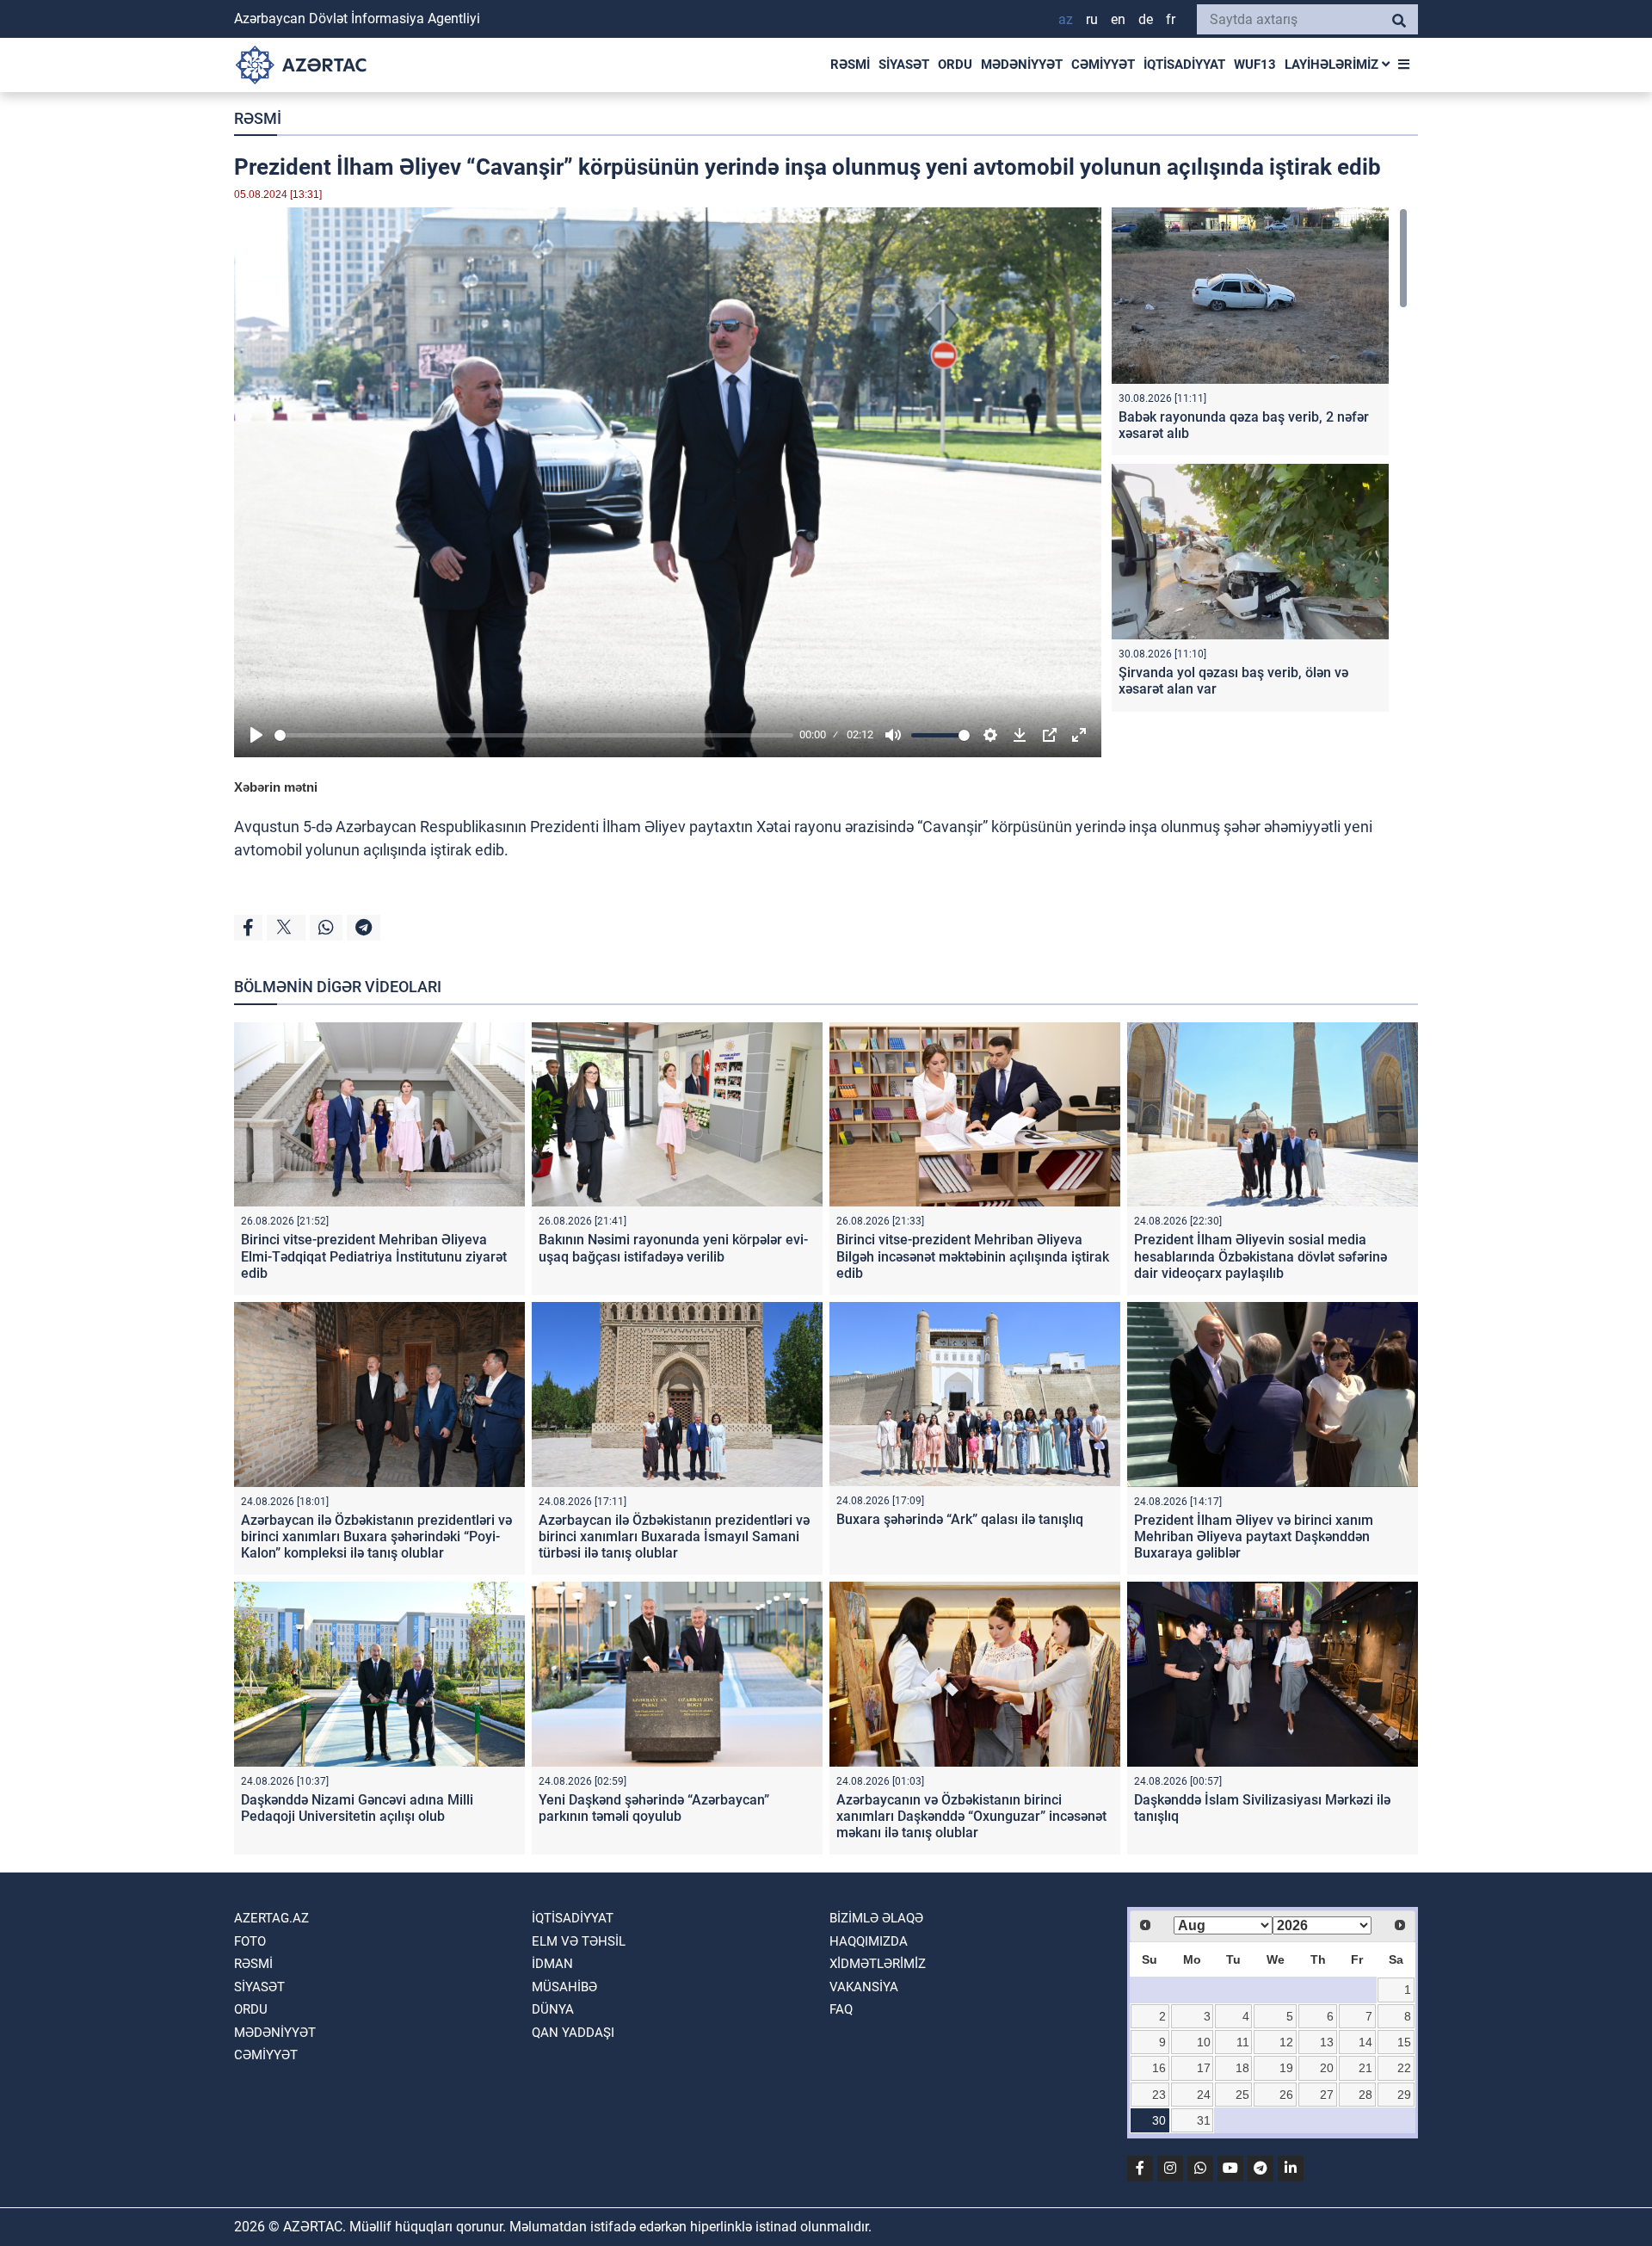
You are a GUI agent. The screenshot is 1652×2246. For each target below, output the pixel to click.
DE (1146, 19)
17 (1204, 2068)
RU (1092, 19)
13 (1327, 2042)
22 (1404, 2068)
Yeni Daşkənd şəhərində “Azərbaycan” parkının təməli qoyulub (654, 1808)
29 (1404, 2095)
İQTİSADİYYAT (1184, 65)
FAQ (841, 2009)
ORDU (955, 65)
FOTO (250, 1941)
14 (1365, 2042)
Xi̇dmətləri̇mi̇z (878, 1964)
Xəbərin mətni (276, 787)
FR (1171, 19)
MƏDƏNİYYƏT (1022, 65)
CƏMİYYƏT (1103, 65)
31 (1204, 2120)
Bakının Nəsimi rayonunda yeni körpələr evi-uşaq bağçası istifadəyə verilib (673, 1248)
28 (1365, 2095)
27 (1327, 2095)
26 (1286, 2095)
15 (1404, 2042)
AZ (1066, 19)
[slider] (534, 735)
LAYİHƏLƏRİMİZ (1333, 65)
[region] (1260, 463)
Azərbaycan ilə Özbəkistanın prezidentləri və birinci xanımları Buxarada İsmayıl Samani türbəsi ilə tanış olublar (674, 1536)
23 (1159, 2095)
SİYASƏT (904, 65)
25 (1242, 2095)
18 (1242, 2068)
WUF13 (1255, 65)
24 (1204, 2095)
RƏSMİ (850, 65)
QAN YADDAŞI (573, 2033)
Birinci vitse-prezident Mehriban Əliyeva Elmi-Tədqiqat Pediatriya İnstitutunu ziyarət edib (374, 1256)
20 (1327, 2068)
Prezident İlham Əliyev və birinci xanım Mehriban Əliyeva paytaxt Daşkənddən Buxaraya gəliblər (1254, 1536)
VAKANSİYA (864, 1987)
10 (1204, 2042)
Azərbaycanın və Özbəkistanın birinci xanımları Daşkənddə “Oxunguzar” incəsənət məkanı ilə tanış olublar (971, 1816)
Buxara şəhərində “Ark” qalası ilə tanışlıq (960, 1519)
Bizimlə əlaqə (876, 1918)
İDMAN (552, 1964)
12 (1286, 2042)
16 (1159, 2068)
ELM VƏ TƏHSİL (579, 1941)
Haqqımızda (869, 1941)
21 (1365, 2068)
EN (1118, 19)
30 (1159, 2120)
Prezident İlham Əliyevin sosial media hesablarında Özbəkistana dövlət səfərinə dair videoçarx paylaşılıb (1261, 1256)
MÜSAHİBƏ (564, 1987)
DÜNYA (553, 2009)
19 (1286, 2068)
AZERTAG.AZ (271, 1918)
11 (1243, 2042)
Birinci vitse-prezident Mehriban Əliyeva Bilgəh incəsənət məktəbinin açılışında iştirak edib (973, 1256)
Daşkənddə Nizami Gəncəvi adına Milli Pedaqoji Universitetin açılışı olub (357, 1808)
